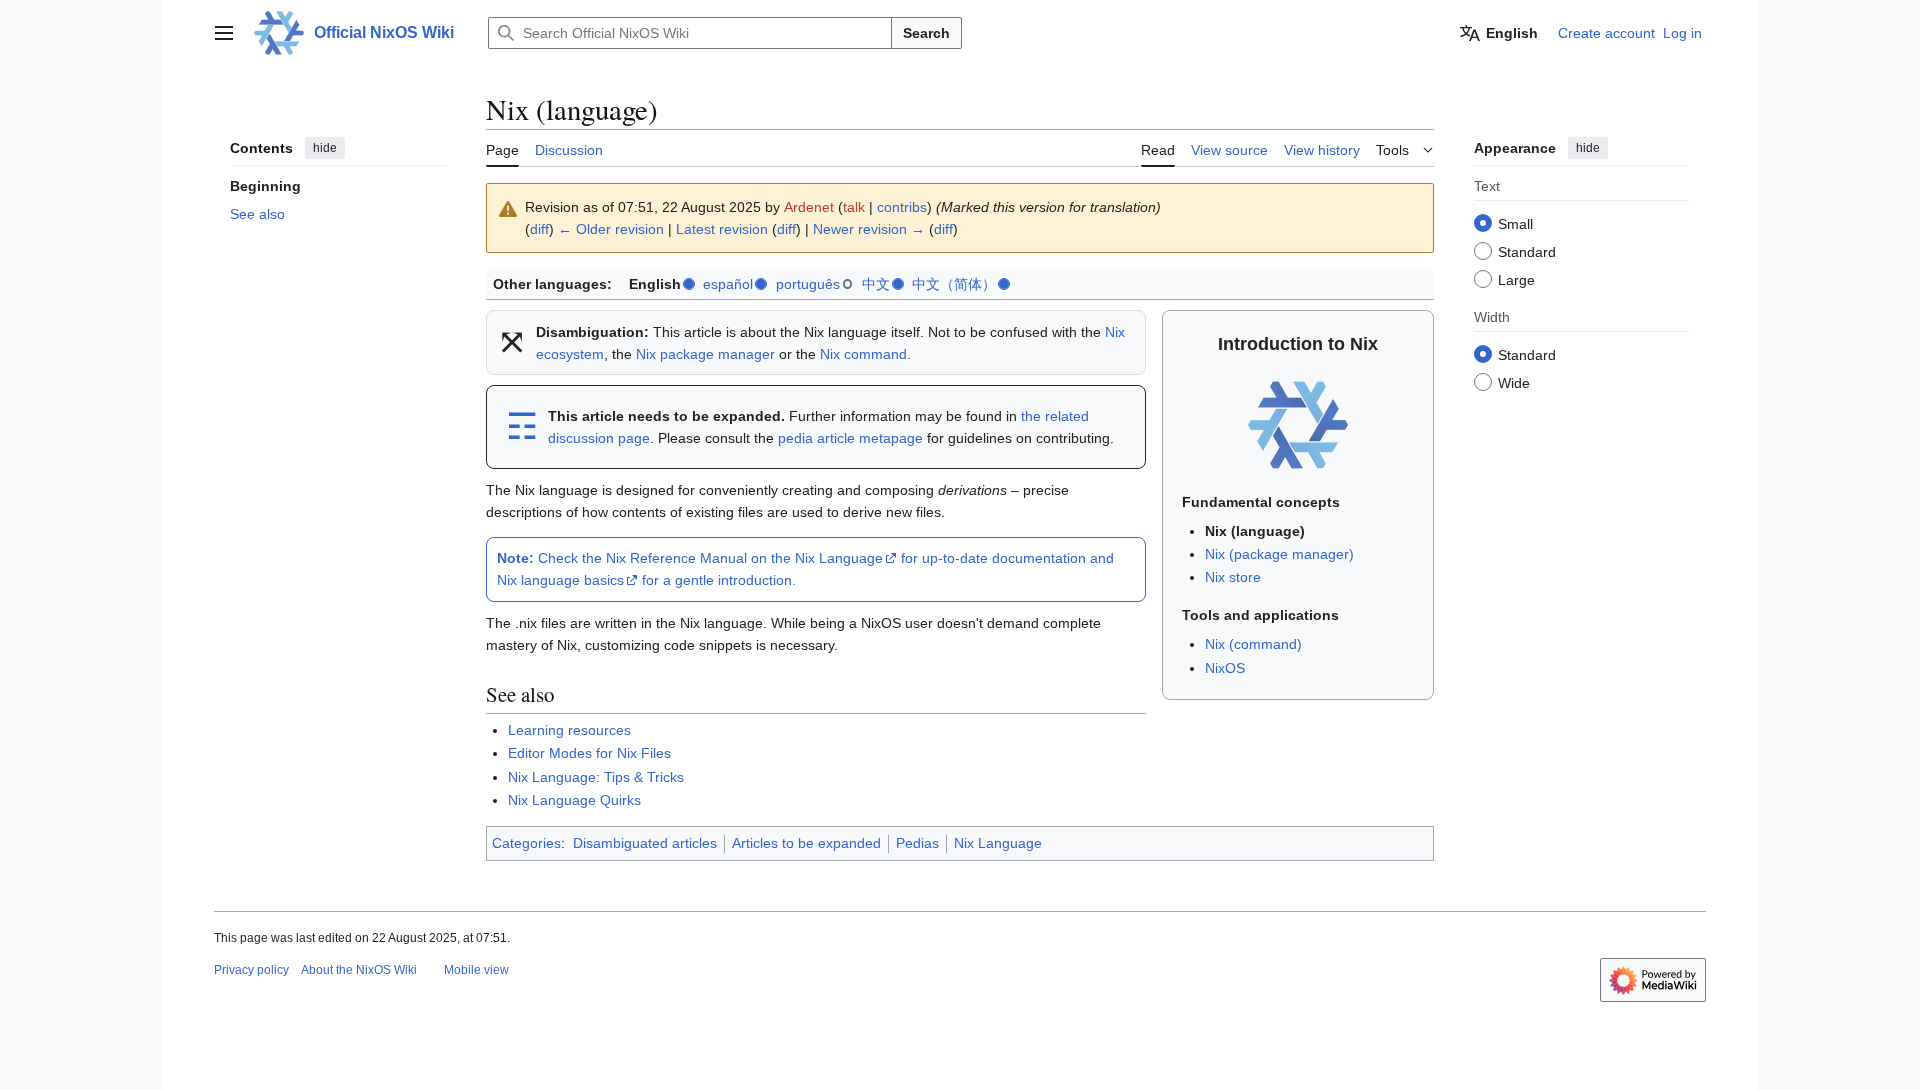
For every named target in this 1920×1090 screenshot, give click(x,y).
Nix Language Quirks (574, 800)
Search (926, 33)
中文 (876, 284)
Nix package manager (705, 354)
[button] (224, 33)
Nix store (1233, 577)
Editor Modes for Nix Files (589, 753)
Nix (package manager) (1279, 554)
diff (539, 229)
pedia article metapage (850, 438)
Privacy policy (251, 970)
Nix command (863, 354)
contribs (902, 207)
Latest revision (722, 229)
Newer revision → (869, 229)
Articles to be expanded (806, 843)
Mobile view (476, 970)
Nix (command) (1253, 644)
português (808, 284)
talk (854, 207)
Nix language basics (560, 580)
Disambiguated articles (645, 843)
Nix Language (998, 843)
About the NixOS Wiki (359, 970)
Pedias (917, 843)
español (728, 284)
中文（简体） (954, 284)
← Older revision (611, 229)
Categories (526, 843)
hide (325, 148)
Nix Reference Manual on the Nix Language (744, 558)
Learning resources (569, 730)
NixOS (1225, 668)
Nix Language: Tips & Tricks (596, 777)
